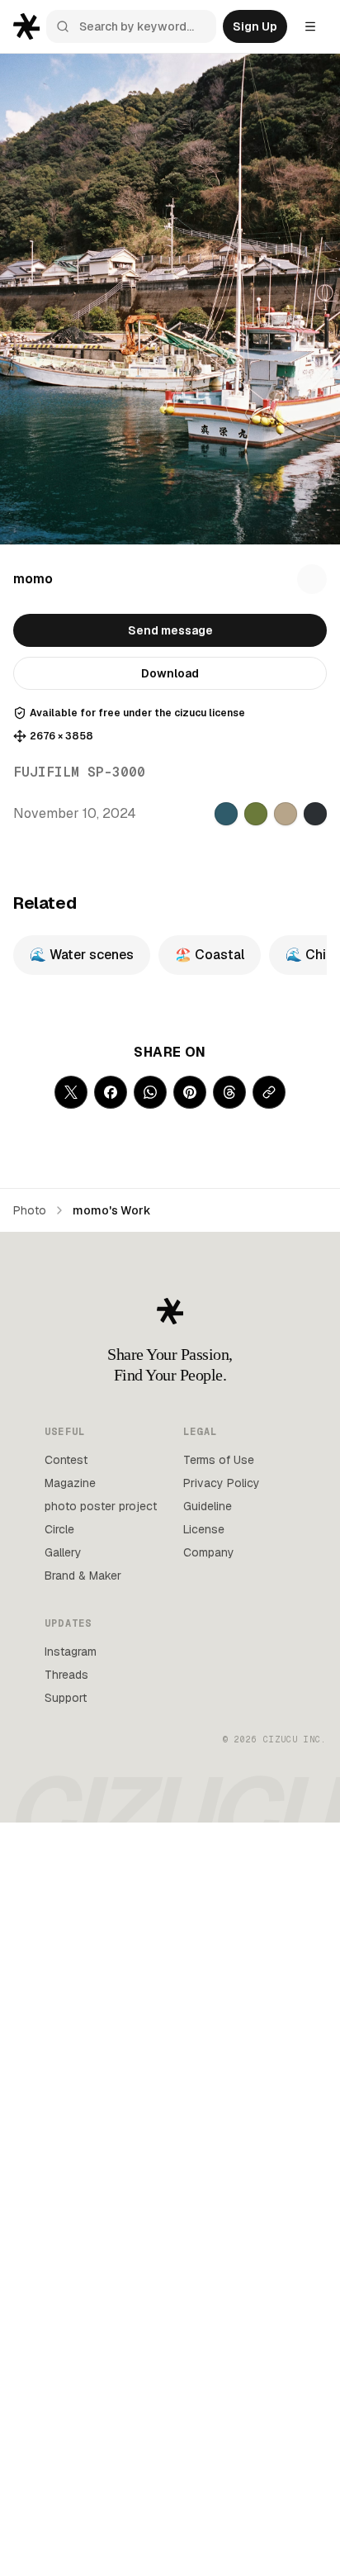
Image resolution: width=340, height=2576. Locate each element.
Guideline (208, 1506)
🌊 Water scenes (82, 955)
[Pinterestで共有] (190, 1092)
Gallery (63, 1552)
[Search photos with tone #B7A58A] (286, 814)
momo (33, 579)
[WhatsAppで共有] (150, 1092)
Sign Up (255, 26)
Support (66, 1698)
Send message (170, 630)
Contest (66, 1460)
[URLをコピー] (269, 1092)
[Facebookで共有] (111, 1092)
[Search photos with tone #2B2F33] (315, 814)
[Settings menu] (310, 26)
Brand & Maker (83, 1576)
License (204, 1529)
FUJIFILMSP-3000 (79, 772)
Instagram (71, 1652)
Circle (59, 1529)
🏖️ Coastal (210, 955)
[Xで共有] (71, 1092)
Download (170, 673)
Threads (66, 1675)
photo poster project (101, 1506)
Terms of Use (219, 1460)
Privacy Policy (222, 1483)
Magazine (70, 1483)
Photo (30, 1210)
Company (209, 1552)
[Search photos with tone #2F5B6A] (226, 814)
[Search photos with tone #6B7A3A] (256, 814)
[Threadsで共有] (229, 1092)
